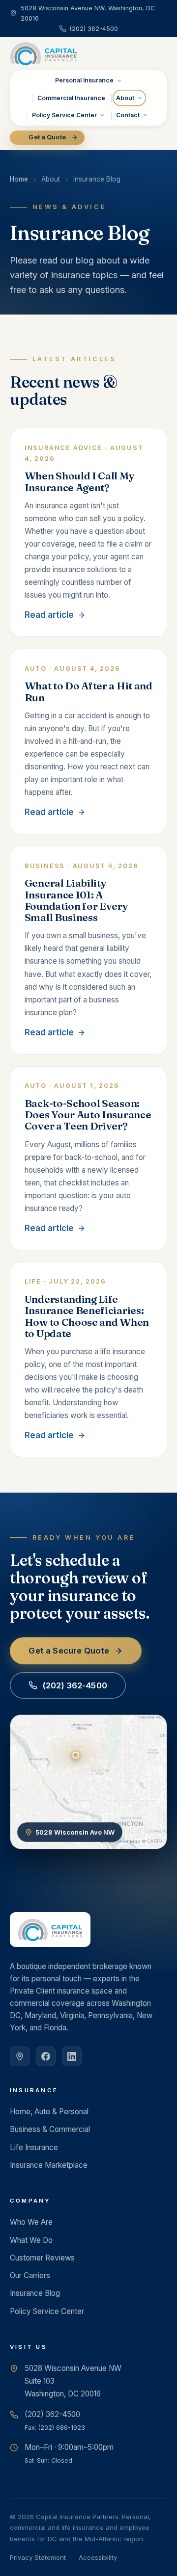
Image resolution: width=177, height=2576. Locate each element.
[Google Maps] (20, 2056)
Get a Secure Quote (69, 1651)
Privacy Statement (38, 2557)
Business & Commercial (50, 2129)
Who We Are (31, 2222)
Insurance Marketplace (49, 2165)
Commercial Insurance (71, 98)
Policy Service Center (64, 115)
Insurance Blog (35, 2293)
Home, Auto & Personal (49, 2112)
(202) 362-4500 (75, 1685)
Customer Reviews (42, 2258)
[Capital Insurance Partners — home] (44, 53)
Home (19, 179)
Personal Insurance (84, 80)
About (125, 98)
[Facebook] (46, 2056)
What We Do (31, 2240)
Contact (128, 115)
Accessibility (98, 2557)
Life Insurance (34, 2147)
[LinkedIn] (72, 2056)
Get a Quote (47, 137)
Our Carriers (30, 2275)
